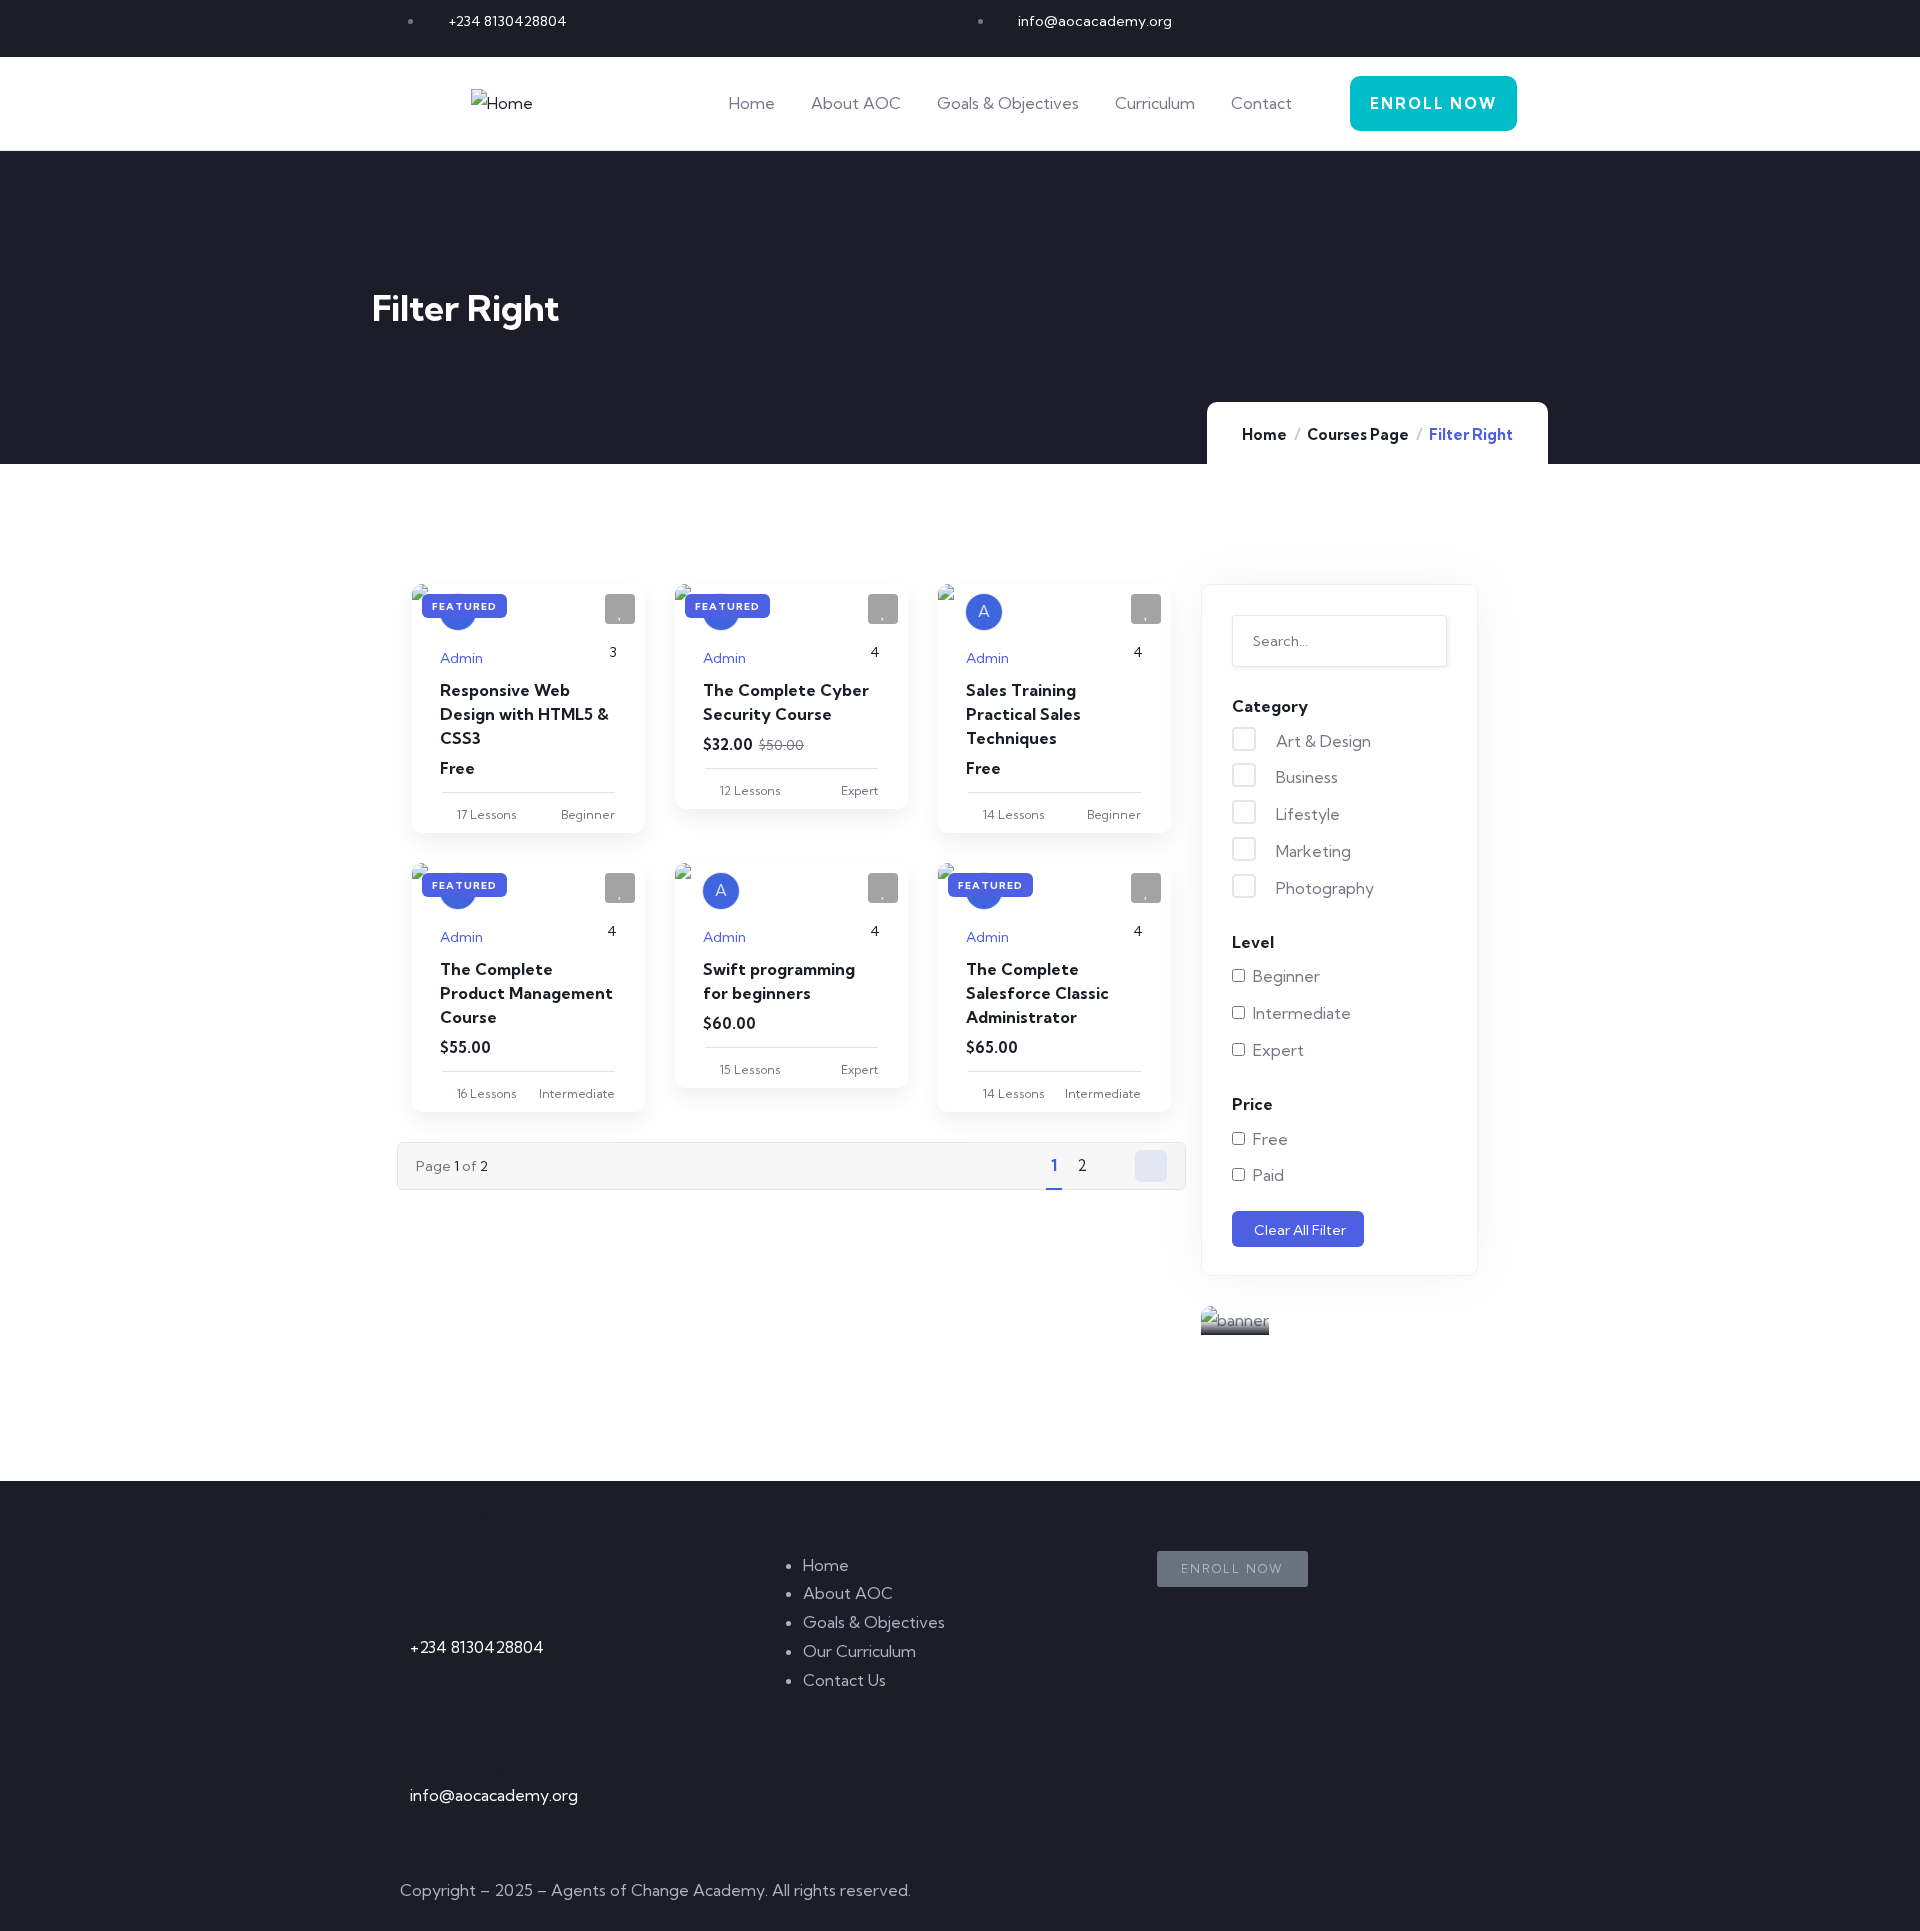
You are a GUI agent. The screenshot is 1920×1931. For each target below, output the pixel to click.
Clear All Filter (1300, 1230)
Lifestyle (1306, 814)
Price (1252, 1104)
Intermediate (1298, 1013)
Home (1264, 434)
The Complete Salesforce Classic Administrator (1037, 993)
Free (1266, 1139)
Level (1253, 942)
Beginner (1282, 976)
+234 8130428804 (477, 1647)
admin (461, 658)
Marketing (1311, 851)
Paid (1264, 1175)
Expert (1274, 1050)
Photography (1323, 888)
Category (1270, 706)
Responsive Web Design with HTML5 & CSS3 (524, 714)
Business (1305, 777)
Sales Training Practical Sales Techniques (1023, 714)
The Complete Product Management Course (526, 993)
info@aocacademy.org (494, 1795)
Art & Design (1321, 741)
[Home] (502, 103)
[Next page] (1151, 1166)
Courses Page (1358, 434)
